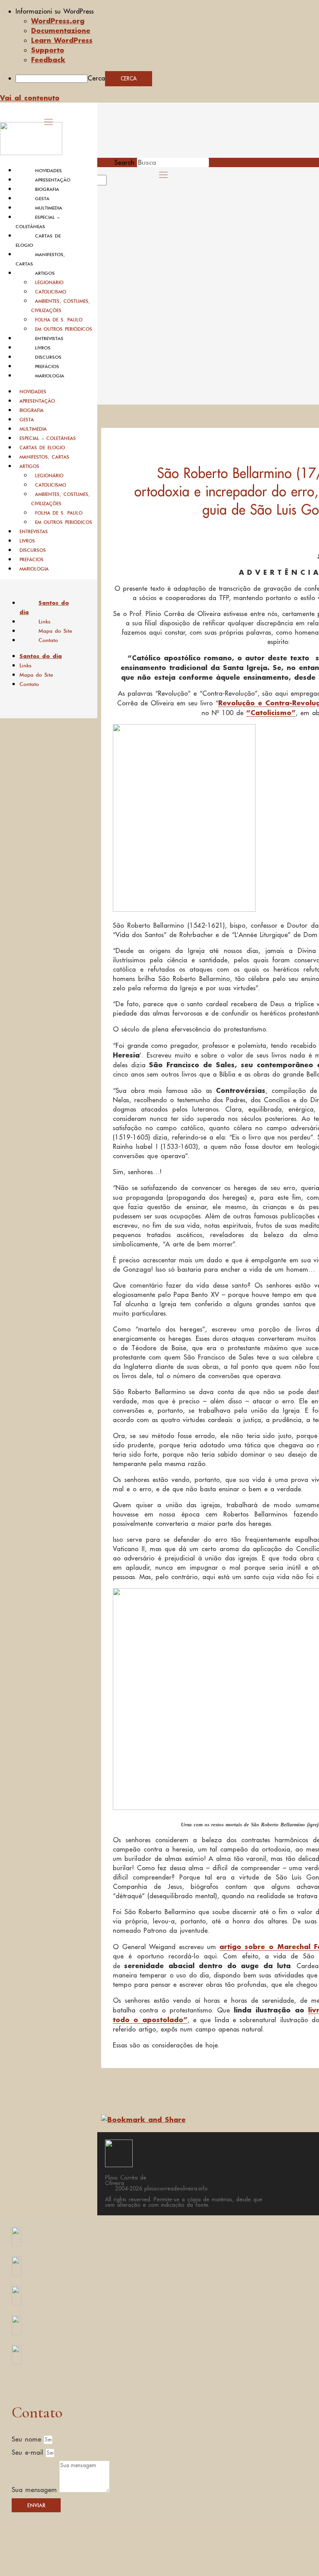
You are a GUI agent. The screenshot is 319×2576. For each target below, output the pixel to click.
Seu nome (28, 2439)
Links (45, 621)
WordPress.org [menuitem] (58, 21)
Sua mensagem (36, 2490)
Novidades (48, 171)
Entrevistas (49, 339)
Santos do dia (44, 607)
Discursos (48, 357)
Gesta (42, 199)
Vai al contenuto (30, 98)
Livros (43, 348)
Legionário (49, 282)
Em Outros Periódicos (64, 329)
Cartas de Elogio (42, 448)
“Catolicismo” (271, 712)
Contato (48, 640)
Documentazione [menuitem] (61, 30)
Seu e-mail (29, 2452)
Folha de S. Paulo (59, 320)
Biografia (47, 189)
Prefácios (47, 367)
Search (124, 162)
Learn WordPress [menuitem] (62, 40)
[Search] (116, 183)
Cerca (96, 78)
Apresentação (53, 180)
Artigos (45, 273)
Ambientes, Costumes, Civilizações (60, 306)
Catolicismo (51, 292)
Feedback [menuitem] (48, 59)
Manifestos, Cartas (44, 457)
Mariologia (50, 376)
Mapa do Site (55, 631)
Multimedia (49, 208)
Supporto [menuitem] (48, 50)
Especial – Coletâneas (48, 438)
